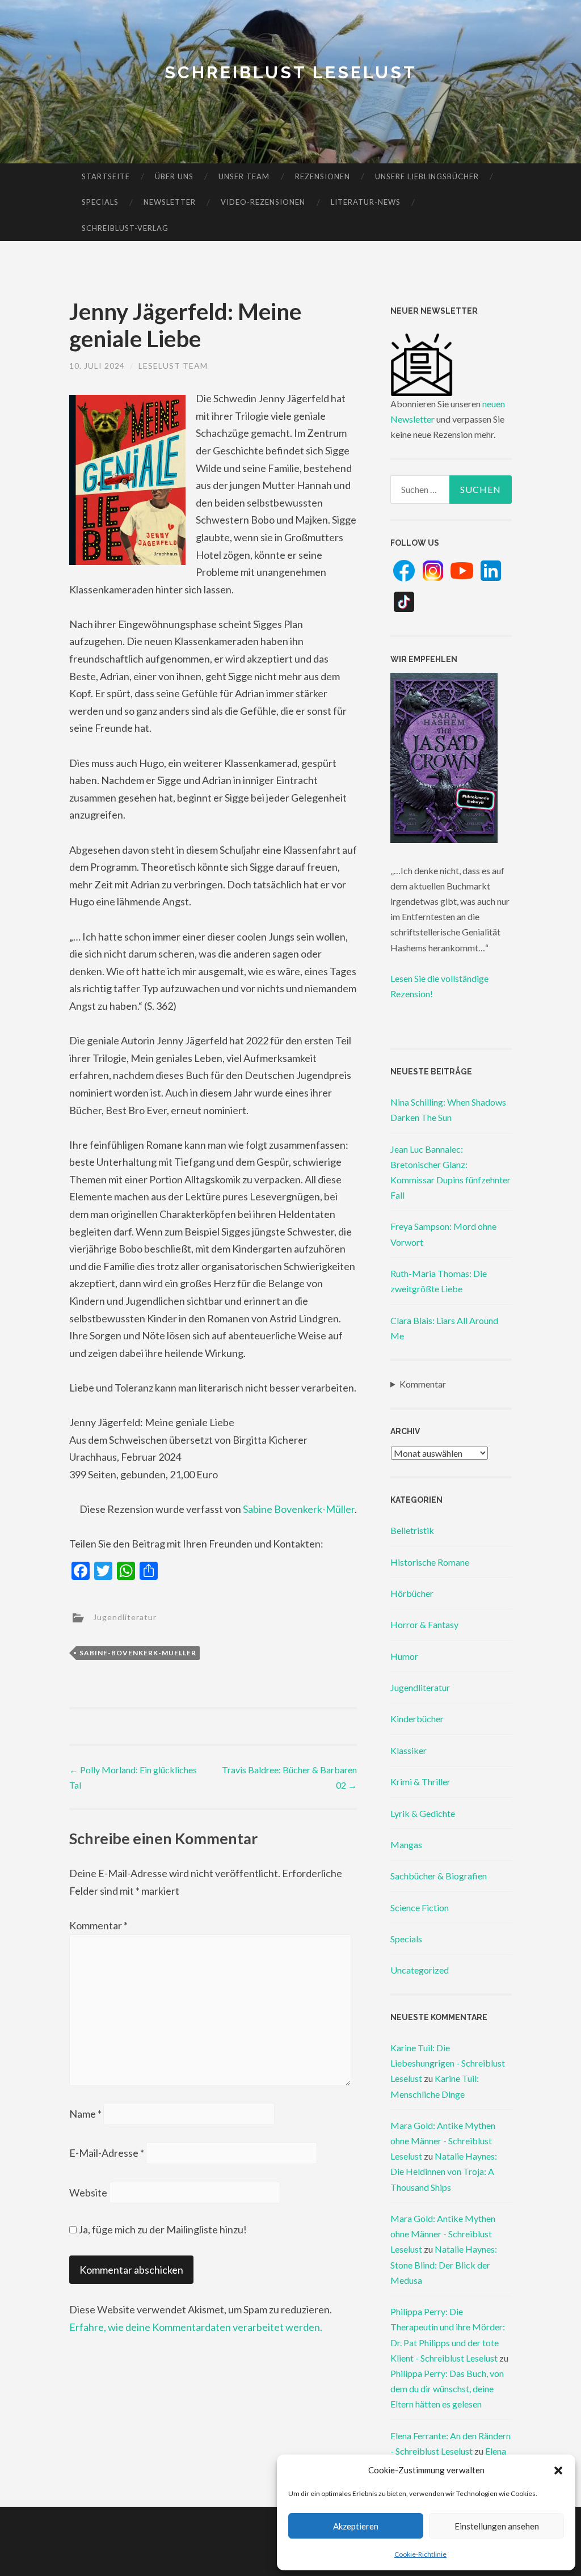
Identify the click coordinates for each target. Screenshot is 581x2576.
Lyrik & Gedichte (423, 1813)
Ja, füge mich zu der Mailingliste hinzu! (162, 2229)
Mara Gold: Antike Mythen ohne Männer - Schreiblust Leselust (443, 2141)
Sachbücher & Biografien (439, 1876)
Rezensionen (323, 176)
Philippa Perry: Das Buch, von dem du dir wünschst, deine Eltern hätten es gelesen (447, 2389)
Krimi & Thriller (420, 1782)
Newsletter (170, 202)
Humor (404, 1656)
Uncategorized (420, 1970)
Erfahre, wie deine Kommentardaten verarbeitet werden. (196, 2327)
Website (88, 2193)
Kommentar (98, 1925)
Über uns (174, 176)
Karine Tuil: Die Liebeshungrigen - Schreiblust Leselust (448, 2063)
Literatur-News (366, 202)
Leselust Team (173, 366)
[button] (558, 2470)
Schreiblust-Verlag (125, 228)
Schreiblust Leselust (291, 72)
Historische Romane (430, 1562)
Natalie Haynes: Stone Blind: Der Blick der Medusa (444, 2264)
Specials (100, 202)
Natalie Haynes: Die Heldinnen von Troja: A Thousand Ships (444, 2171)
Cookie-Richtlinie (420, 2554)
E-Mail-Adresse (107, 2153)
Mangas (406, 1844)
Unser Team (244, 176)
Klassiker (409, 1750)
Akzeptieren (356, 2526)
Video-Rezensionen (263, 202)
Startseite (106, 176)
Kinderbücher (417, 1719)
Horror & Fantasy (424, 1624)
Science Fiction (420, 1907)
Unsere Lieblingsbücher (427, 176)
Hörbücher (412, 1593)
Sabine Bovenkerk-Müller (299, 1509)
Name (85, 2114)
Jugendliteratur (125, 1617)
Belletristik (412, 1530)
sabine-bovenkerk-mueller (138, 1653)
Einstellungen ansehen (497, 2526)
